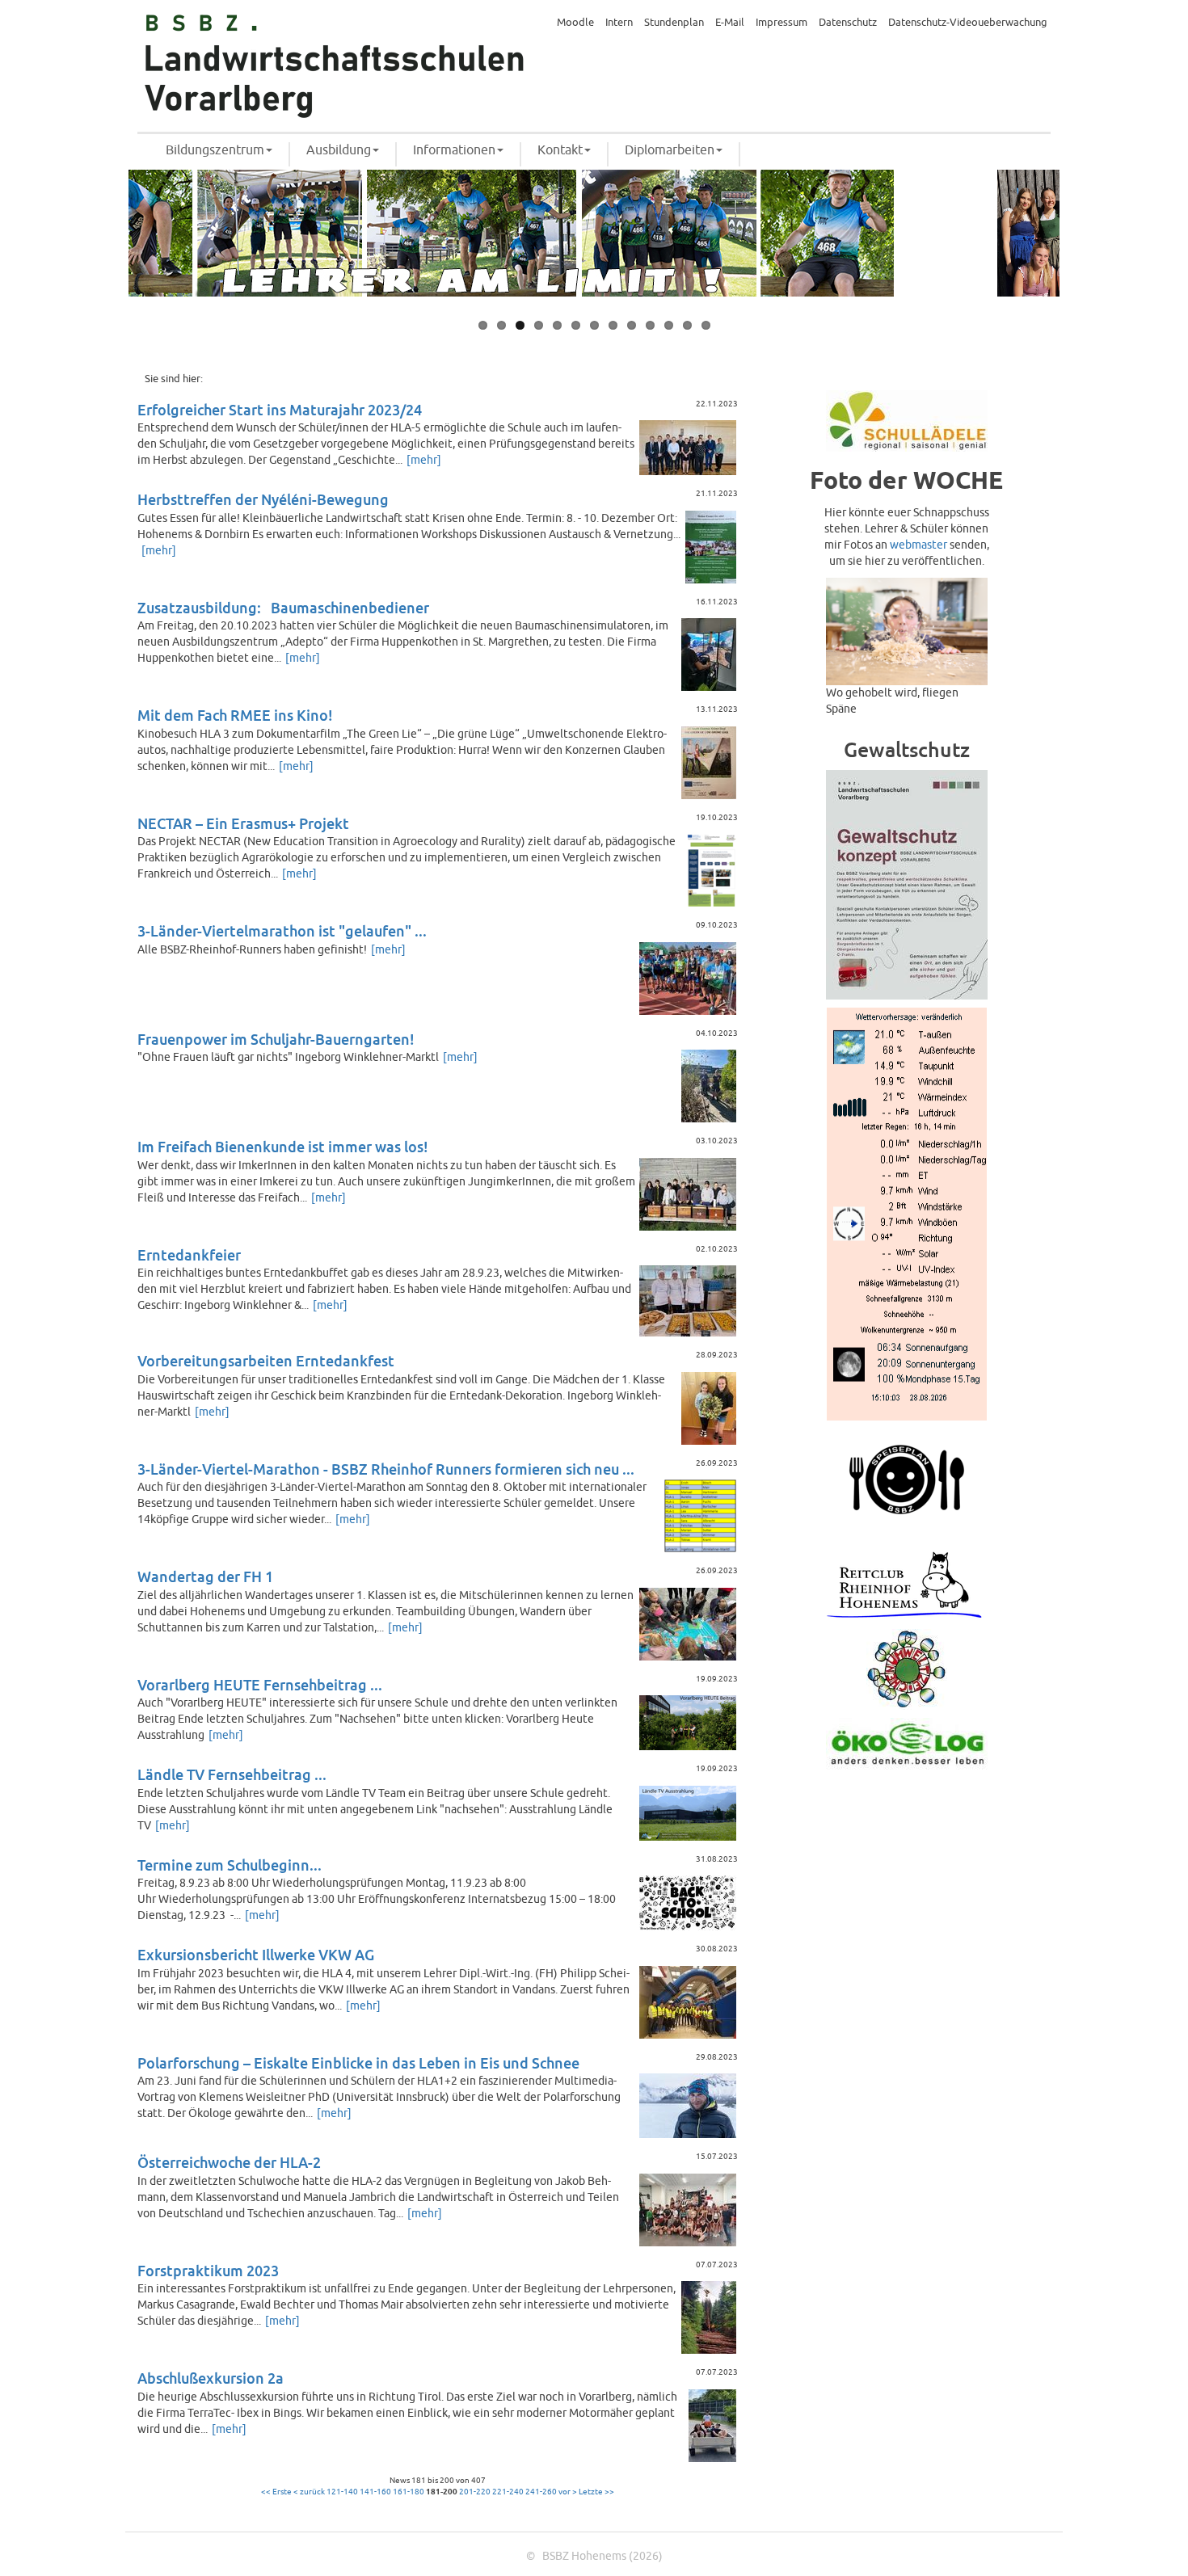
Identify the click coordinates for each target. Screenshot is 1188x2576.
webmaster (918, 545)
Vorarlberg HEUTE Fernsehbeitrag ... (260, 1686)
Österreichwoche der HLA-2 (229, 2164)
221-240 (508, 2492)
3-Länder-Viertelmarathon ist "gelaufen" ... (282, 932)
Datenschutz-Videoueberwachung (968, 23)
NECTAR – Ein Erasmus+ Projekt (243, 825)
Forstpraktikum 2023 (208, 2272)
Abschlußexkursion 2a (211, 2379)
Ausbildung (339, 150)
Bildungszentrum (215, 150)
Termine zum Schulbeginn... (230, 1866)
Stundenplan (674, 23)
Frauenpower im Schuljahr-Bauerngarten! (276, 1040)
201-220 (475, 2492)
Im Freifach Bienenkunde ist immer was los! (283, 1148)
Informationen (454, 150)
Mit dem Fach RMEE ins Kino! (235, 716)
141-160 (375, 2492)
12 (687, 325)
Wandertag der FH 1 (205, 1578)
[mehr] (424, 460)
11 (669, 325)
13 (706, 325)
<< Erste (276, 2492)
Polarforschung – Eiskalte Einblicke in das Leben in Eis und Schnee (358, 2064)
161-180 (409, 2492)
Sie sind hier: (174, 379)
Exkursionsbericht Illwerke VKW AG (256, 1956)
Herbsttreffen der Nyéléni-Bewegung (263, 501)
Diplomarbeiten (670, 150)
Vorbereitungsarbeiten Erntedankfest (266, 1362)
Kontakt (560, 150)
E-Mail (730, 23)
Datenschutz (848, 23)
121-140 (342, 2492)
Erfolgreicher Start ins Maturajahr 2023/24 (280, 411)
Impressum (781, 23)
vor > (568, 2492)
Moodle (575, 23)
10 (650, 325)
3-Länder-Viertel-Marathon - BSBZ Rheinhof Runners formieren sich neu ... (386, 1470)
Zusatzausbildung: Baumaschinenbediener (283, 609)
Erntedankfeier (189, 1256)
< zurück (309, 2492)
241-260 (541, 2492)
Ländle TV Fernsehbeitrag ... (232, 1776)
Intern (619, 23)
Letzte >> (596, 2492)
